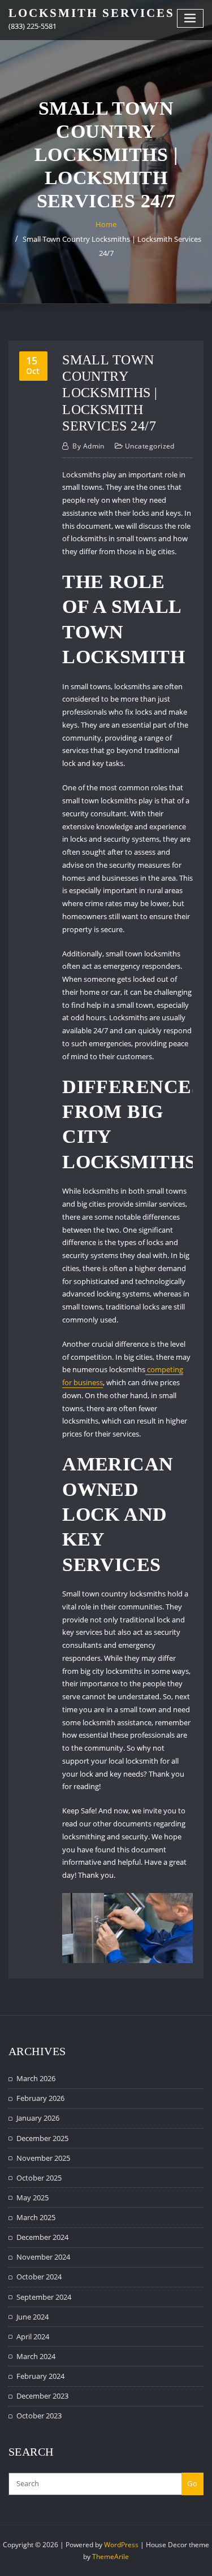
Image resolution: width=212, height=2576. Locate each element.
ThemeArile (111, 2557)
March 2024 (36, 2356)
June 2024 (33, 2317)
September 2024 (44, 2297)
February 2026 (40, 2098)
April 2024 (33, 2336)
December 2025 (42, 2138)
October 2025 (39, 2178)
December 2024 (42, 2237)
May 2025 (33, 2198)
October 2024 (39, 2277)
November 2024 (43, 2257)
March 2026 (36, 2078)
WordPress (121, 2545)
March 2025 (36, 2217)
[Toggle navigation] (191, 18)
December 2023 (42, 2396)
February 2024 (40, 2376)
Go (192, 2483)
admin (88, 446)
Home (106, 224)
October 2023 (39, 2416)
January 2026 (38, 2118)
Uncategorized (150, 446)
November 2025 (43, 2158)
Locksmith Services (92, 13)
